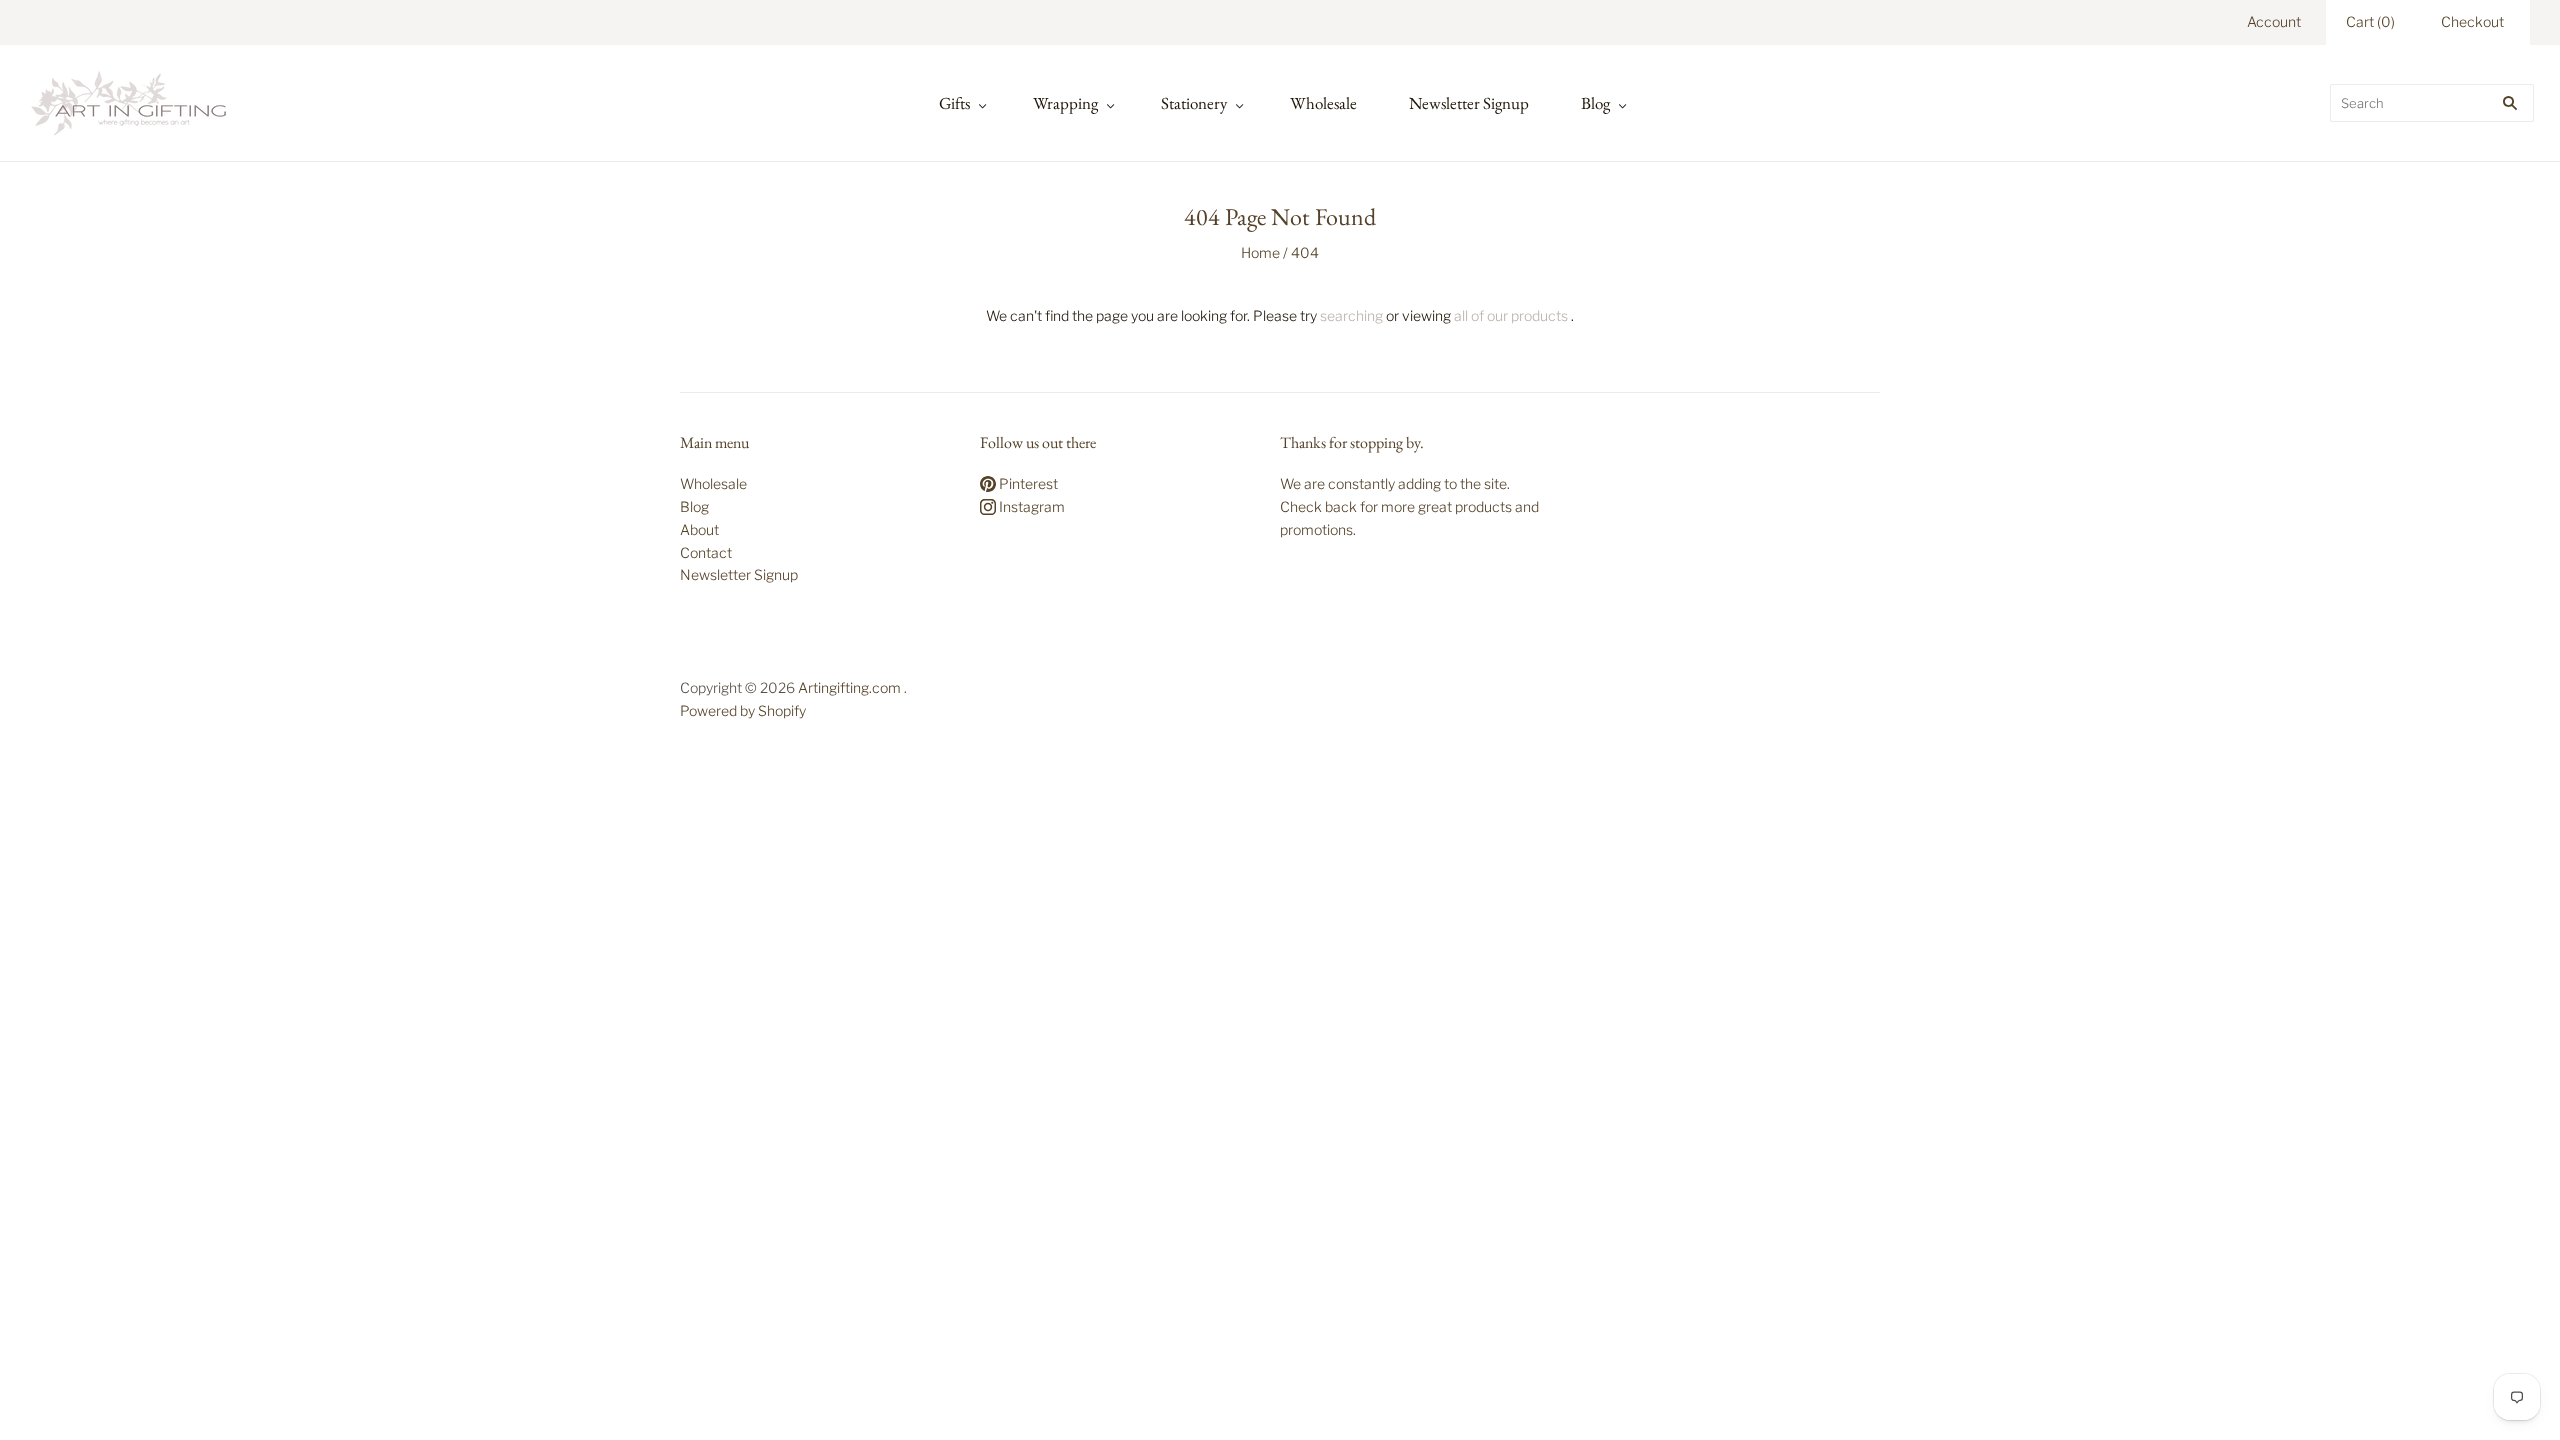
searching (1351, 315)
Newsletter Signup (1469, 103)
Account (2274, 21)
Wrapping (1065, 103)
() (2370, 21)
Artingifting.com (849, 687)
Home (1260, 252)
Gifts (954, 103)
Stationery (1194, 103)
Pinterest (1027, 483)
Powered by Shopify (743, 710)
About (699, 529)
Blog (1595, 103)
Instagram (1030, 506)
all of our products (1511, 315)
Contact (706, 552)
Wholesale (1323, 103)
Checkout (2472, 21)
